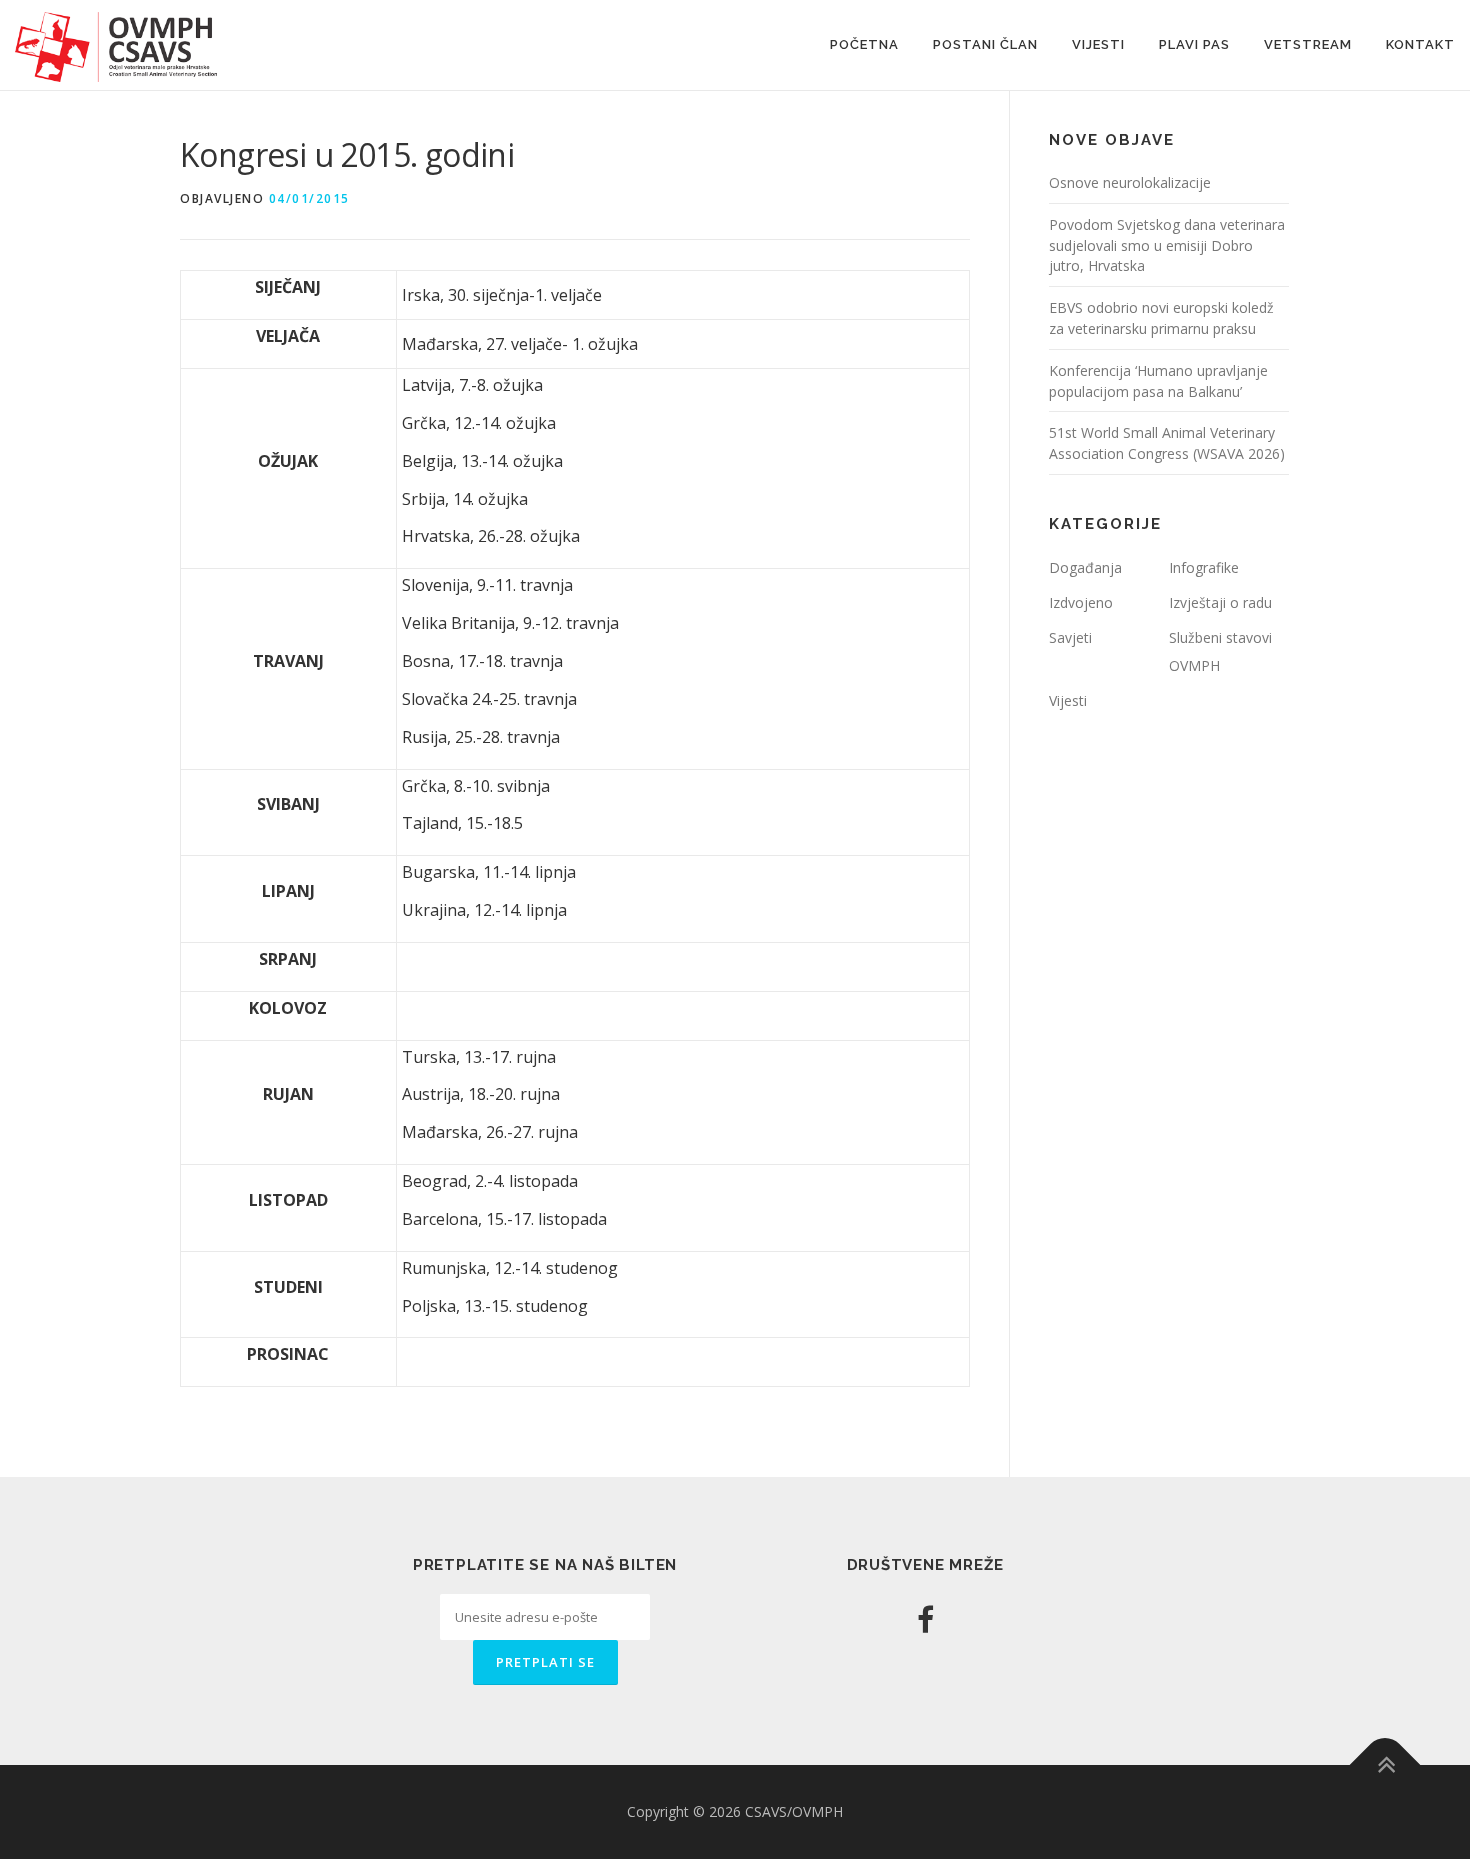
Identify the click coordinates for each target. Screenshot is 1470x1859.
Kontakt (1420, 44)
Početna (864, 44)
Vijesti (1098, 44)
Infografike (1204, 567)
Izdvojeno (1081, 602)
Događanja (1085, 567)
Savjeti (1070, 637)
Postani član (985, 44)
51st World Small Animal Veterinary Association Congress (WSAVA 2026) (1167, 443)
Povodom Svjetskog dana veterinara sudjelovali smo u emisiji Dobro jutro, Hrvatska (1167, 245)
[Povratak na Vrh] (1385, 1764)
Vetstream (1308, 44)
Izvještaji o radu (1220, 602)
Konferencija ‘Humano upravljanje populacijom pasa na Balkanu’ (1158, 381)
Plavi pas (1194, 44)
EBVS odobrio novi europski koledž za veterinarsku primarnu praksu (1161, 318)
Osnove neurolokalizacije (1130, 182)
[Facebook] (925, 1619)
